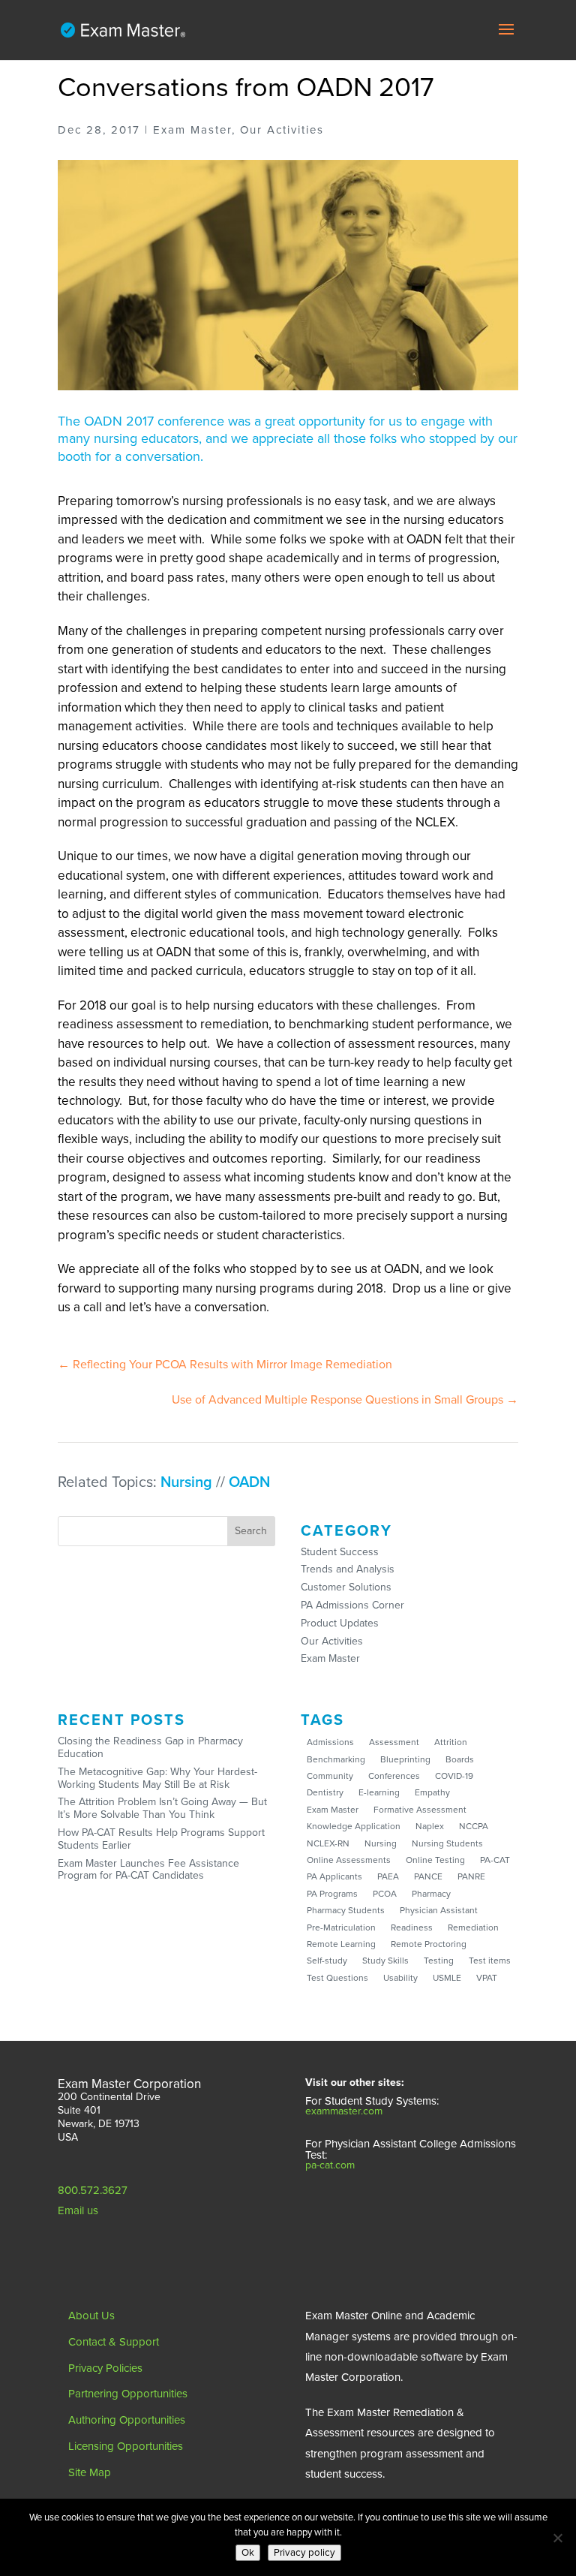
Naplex (430, 1826)
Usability (400, 1978)
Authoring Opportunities (127, 2420)
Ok (248, 2553)
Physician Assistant (439, 1910)
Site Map (90, 2472)
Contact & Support (114, 2342)
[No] (557, 2538)
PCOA (385, 1894)
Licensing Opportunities (126, 2446)
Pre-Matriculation (341, 1927)
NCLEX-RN (328, 1843)
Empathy (432, 1792)
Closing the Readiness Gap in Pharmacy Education (150, 1747)
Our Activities (332, 1641)
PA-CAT (495, 1860)
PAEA (388, 1876)
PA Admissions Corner (352, 1605)
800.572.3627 (93, 2190)
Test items (490, 1961)
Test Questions (337, 1978)
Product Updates (340, 1623)
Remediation (473, 1927)
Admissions (330, 1742)
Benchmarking (336, 1759)
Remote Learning (341, 1944)
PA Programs (332, 1894)
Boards (460, 1759)
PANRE (471, 1876)
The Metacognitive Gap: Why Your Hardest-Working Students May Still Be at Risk (157, 1778)
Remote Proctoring (429, 1944)
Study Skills (385, 1961)
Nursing (186, 1482)
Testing (439, 1961)
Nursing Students (447, 1843)
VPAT (487, 1978)
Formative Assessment (420, 1810)
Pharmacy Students (346, 1910)
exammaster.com (344, 2111)
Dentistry (325, 1792)
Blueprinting (405, 1759)
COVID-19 (454, 1776)
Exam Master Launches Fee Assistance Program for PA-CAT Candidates (148, 1870)
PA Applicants (334, 1876)
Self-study (327, 1961)
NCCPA (474, 1826)
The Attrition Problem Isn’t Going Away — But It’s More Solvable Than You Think (162, 1808)
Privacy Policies (105, 2368)
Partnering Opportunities (128, 2394)
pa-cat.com (330, 2165)
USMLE (447, 1978)
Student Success (340, 1552)
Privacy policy (304, 2553)
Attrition (451, 1742)
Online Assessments (349, 1860)
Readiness (412, 1927)
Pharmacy (431, 1894)
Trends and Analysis (348, 1569)
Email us (78, 2210)
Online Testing (435, 1860)
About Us (91, 2316)
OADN (249, 1482)
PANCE (428, 1876)
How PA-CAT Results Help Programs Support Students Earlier (161, 1839)
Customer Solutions (346, 1587)
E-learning (379, 1792)
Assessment (394, 1742)
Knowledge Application (354, 1826)
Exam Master (330, 1658)
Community (330, 1776)
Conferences (394, 1776)
